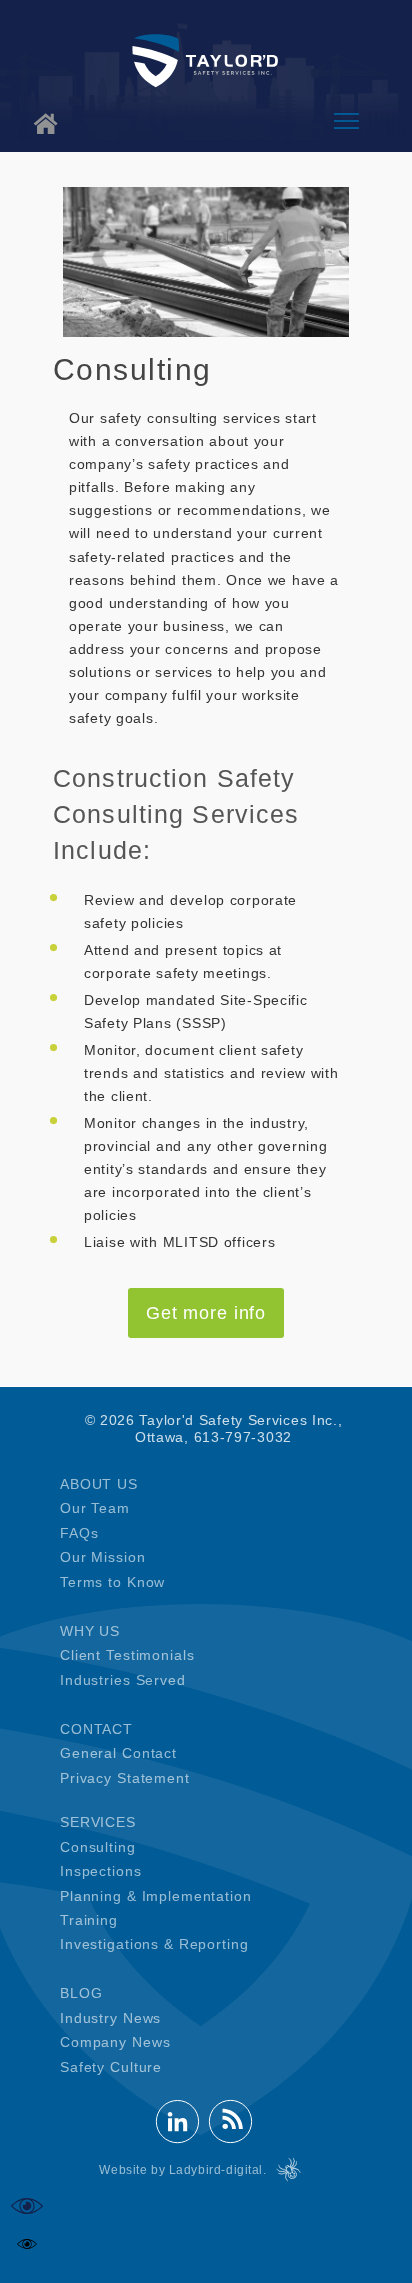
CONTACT (96, 1729)
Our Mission (103, 1557)
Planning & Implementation (156, 1896)
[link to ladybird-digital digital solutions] (288, 2169)
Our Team (95, 1508)
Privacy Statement (125, 1778)
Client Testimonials (127, 1655)
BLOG (81, 1993)
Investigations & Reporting (154, 1944)
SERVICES (98, 1822)
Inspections (101, 1871)
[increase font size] (27, 2206)
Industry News (110, 2018)
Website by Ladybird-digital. (182, 2170)
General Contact (118, 1753)
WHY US (90, 1631)
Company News (115, 2042)
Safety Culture (111, 2067)
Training (89, 1920)
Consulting (98, 1847)
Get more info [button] (206, 1313)
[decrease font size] (27, 2244)
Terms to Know (112, 1582)
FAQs (79, 1533)
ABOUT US (99, 1484)
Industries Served (123, 1680)
